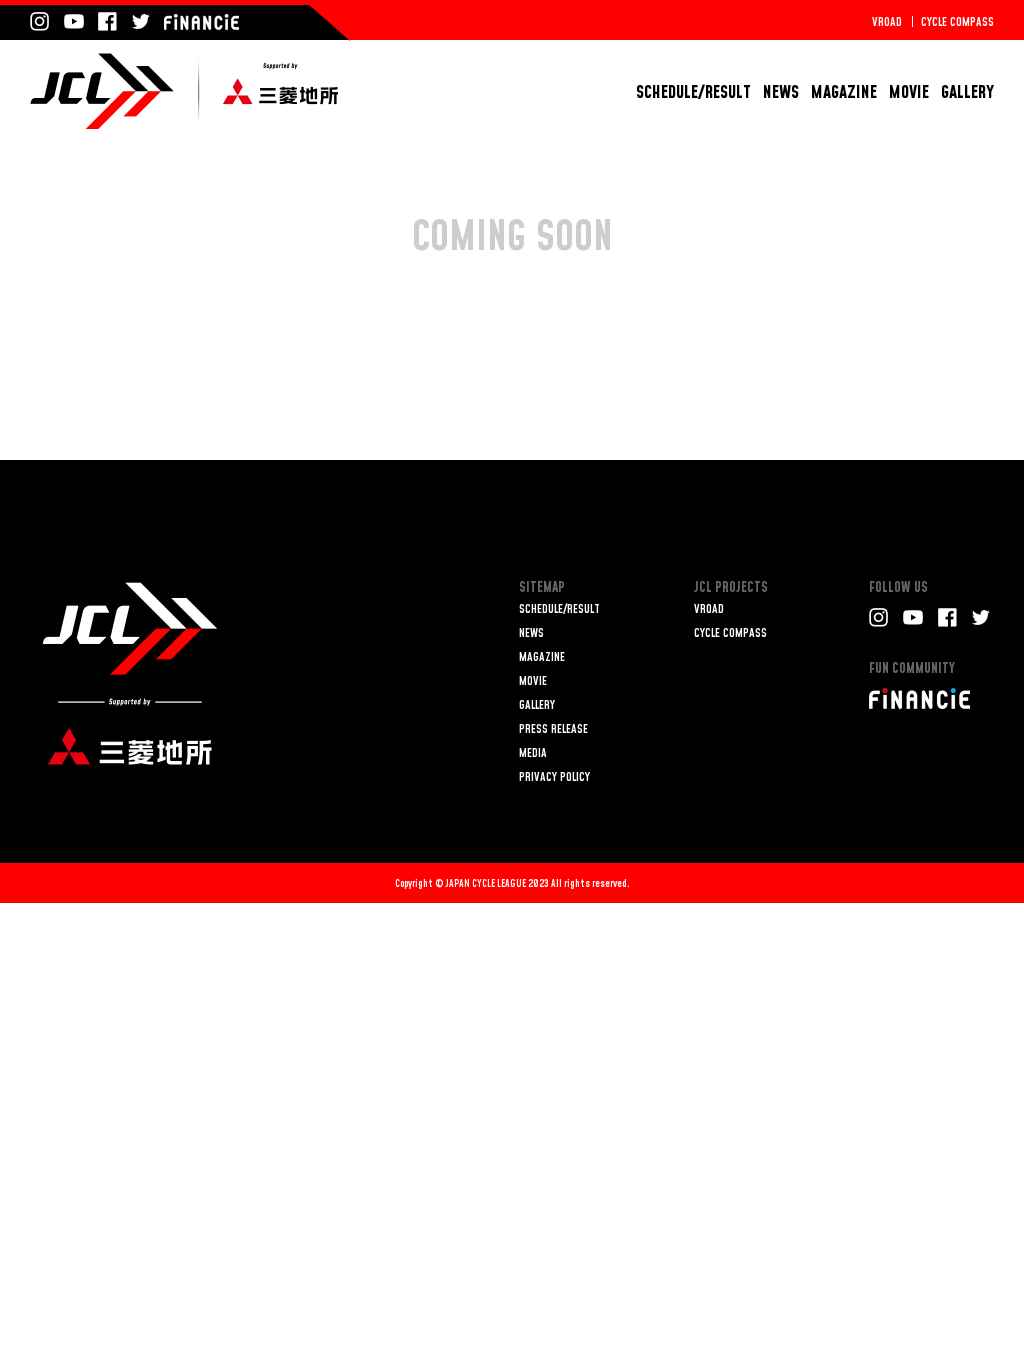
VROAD (887, 22)
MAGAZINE (844, 92)
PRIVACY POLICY (554, 777)
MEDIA (533, 753)
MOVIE (909, 92)
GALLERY (967, 92)
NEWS (781, 92)
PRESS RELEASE (553, 729)
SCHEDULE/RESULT (693, 92)
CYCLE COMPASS (957, 22)
